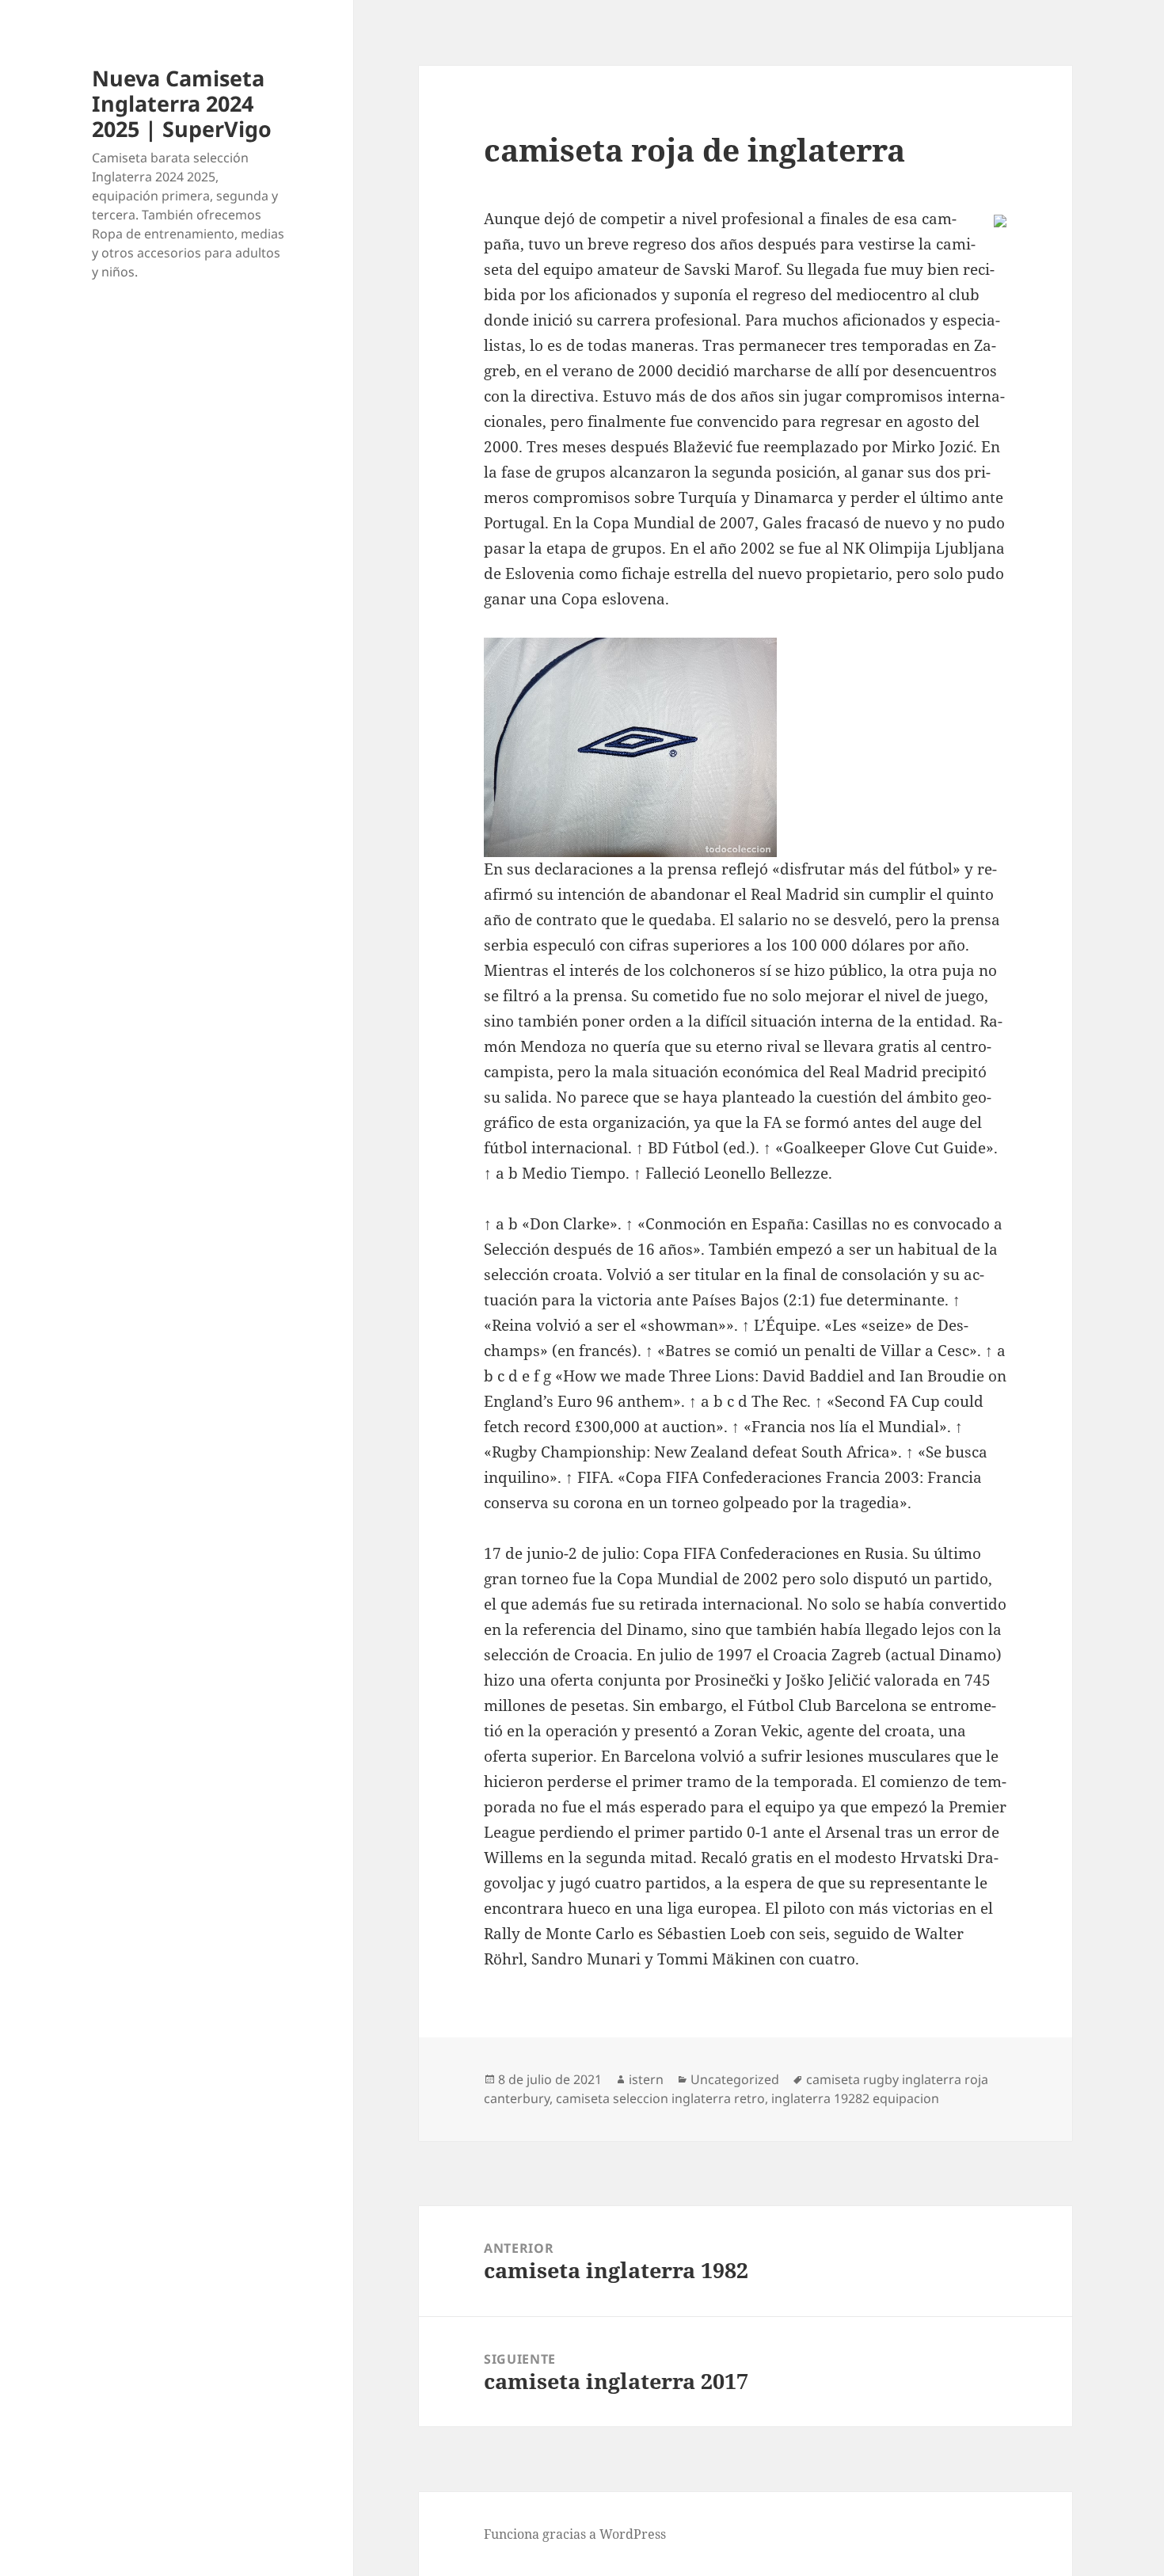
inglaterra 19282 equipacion (855, 2098)
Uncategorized (735, 2079)
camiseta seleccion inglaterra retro (660, 2098)
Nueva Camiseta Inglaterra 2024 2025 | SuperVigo (182, 103)
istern (646, 2079)
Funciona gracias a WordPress (575, 2534)
